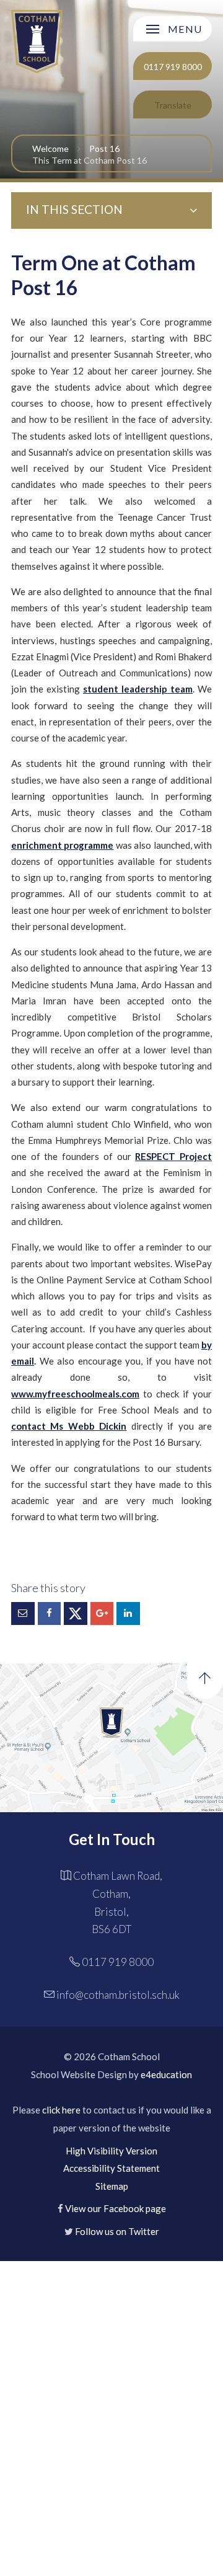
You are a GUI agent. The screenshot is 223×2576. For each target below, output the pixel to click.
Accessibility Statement (111, 2168)
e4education (166, 2074)
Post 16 (104, 148)
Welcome (50, 148)
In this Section (74, 209)
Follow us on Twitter (117, 2231)
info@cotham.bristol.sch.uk (118, 1995)
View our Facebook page (116, 2208)
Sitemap (112, 2186)
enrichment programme (62, 845)
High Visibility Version (111, 2151)
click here (61, 2110)
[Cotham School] (37, 41)
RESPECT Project (173, 1156)
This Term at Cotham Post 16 (90, 160)
